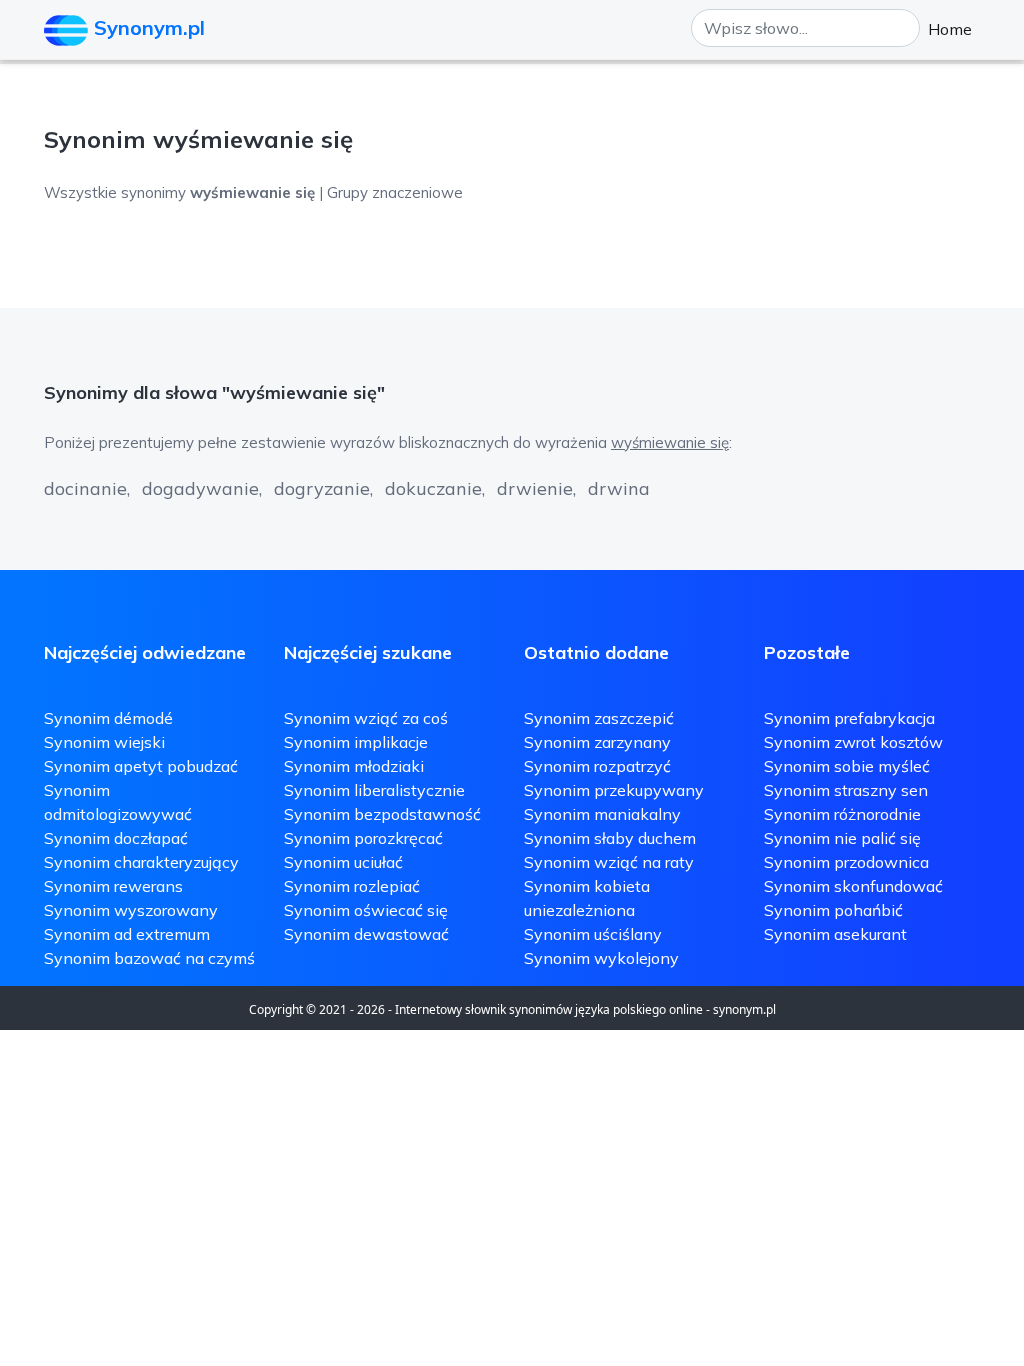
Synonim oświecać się (366, 910)
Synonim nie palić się (842, 838)
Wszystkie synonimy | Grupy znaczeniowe (253, 192)
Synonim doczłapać (116, 838)
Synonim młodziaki (354, 766)
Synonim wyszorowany (131, 910)
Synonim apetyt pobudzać (141, 766)
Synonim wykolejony (601, 958)
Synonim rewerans (113, 886)
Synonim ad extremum (127, 934)
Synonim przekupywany (614, 790)
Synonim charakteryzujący (141, 862)
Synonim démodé (108, 718)
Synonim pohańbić (833, 910)
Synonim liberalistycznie (374, 790)
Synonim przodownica (846, 862)
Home (950, 29)
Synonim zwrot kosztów (853, 742)
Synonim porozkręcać (363, 838)
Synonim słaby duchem (610, 838)
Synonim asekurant (835, 934)
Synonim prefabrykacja (849, 718)
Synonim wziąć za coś (366, 718)
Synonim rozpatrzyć (597, 766)
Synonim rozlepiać (352, 886)
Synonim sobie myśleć (847, 766)
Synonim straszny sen (846, 790)
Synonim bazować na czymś (149, 958)
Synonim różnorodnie (842, 814)
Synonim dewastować (366, 934)
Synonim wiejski (104, 742)
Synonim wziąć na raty (609, 862)
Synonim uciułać (343, 862)
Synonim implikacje (356, 742)
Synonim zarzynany (597, 742)
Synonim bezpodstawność (382, 814)
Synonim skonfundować (853, 886)
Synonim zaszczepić (599, 718)
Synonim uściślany (593, 934)
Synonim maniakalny (602, 814)
